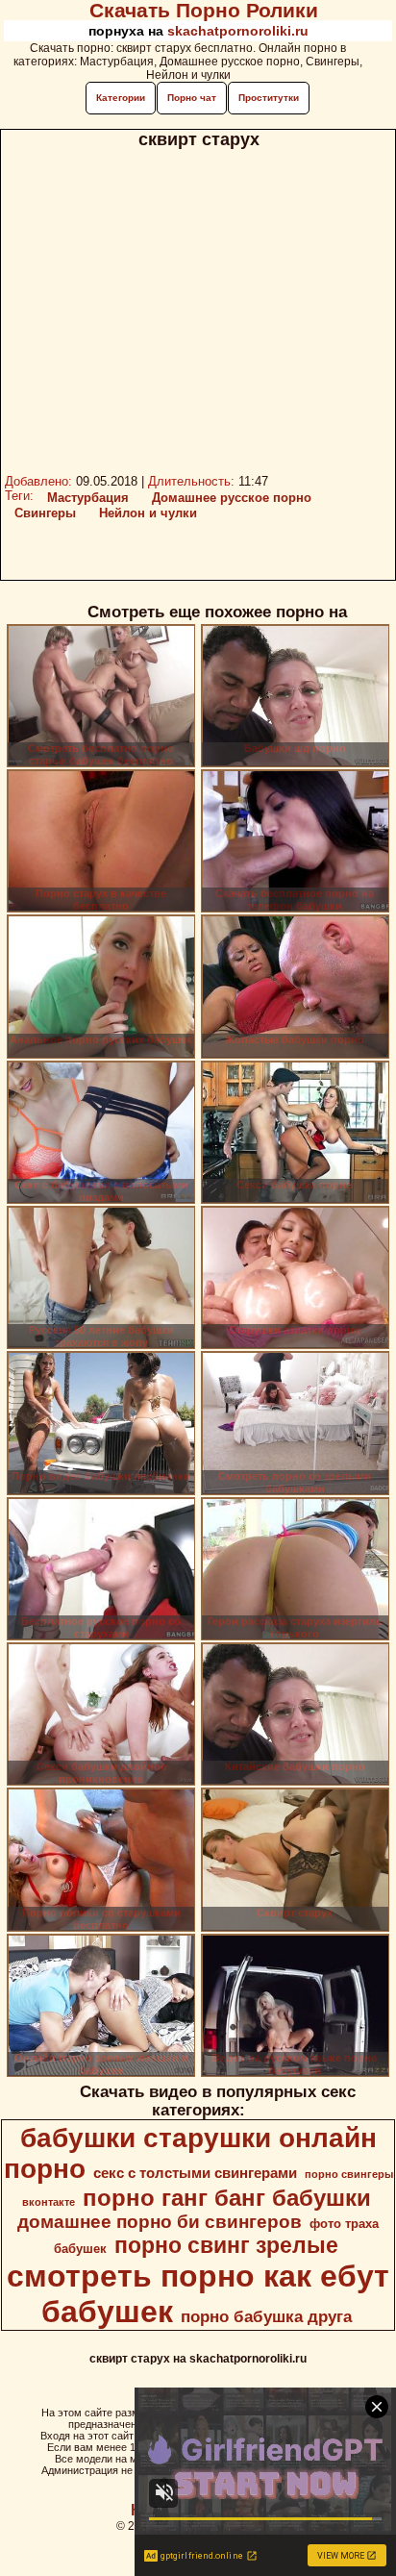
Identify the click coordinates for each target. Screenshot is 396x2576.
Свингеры (45, 513)
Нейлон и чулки (148, 513)
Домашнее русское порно (232, 498)
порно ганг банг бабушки (227, 2198)
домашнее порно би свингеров (160, 2222)
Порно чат (192, 98)
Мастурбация (88, 498)
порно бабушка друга (266, 2316)
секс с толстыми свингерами (195, 2173)
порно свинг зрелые (226, 2245)
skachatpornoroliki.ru (238, 31)
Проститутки (269, 98)
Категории (121, 98)
